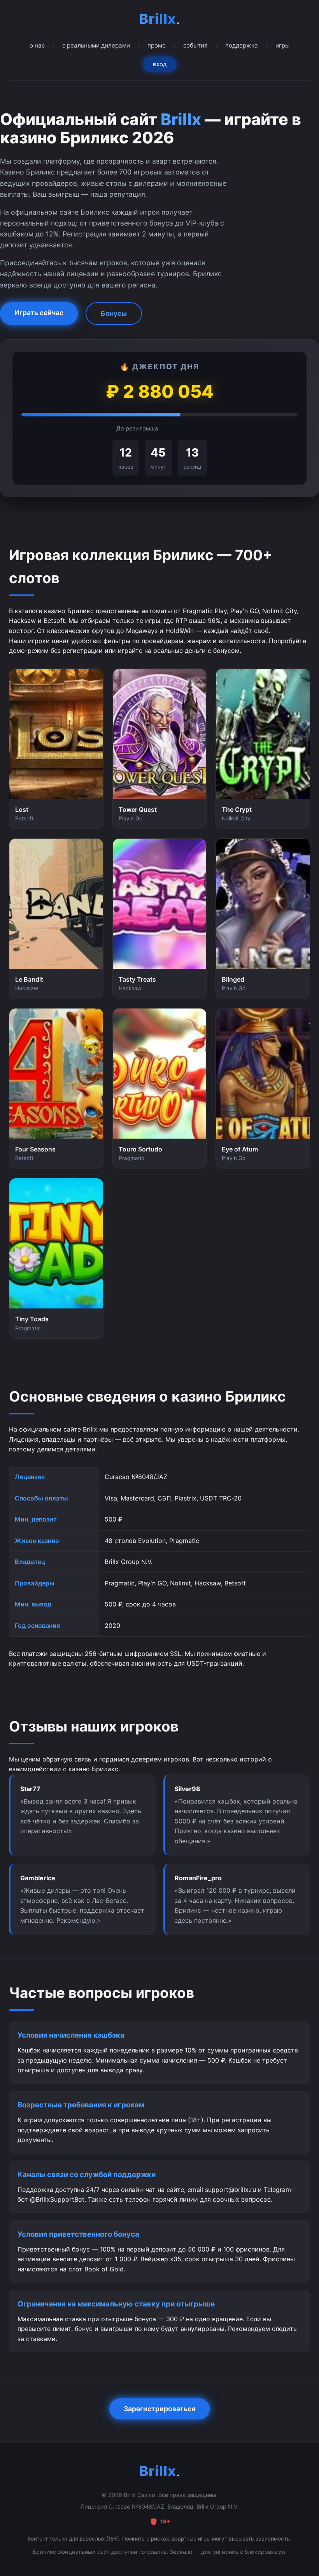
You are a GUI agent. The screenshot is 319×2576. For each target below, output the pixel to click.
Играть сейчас (39, 313)
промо (157, 45)
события (195, 45)
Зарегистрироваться (159, 2409)
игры (282, 45)
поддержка (242, 45)
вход (160, 64)
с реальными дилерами (96, 45)
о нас (37, 45)
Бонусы (114, 313)
